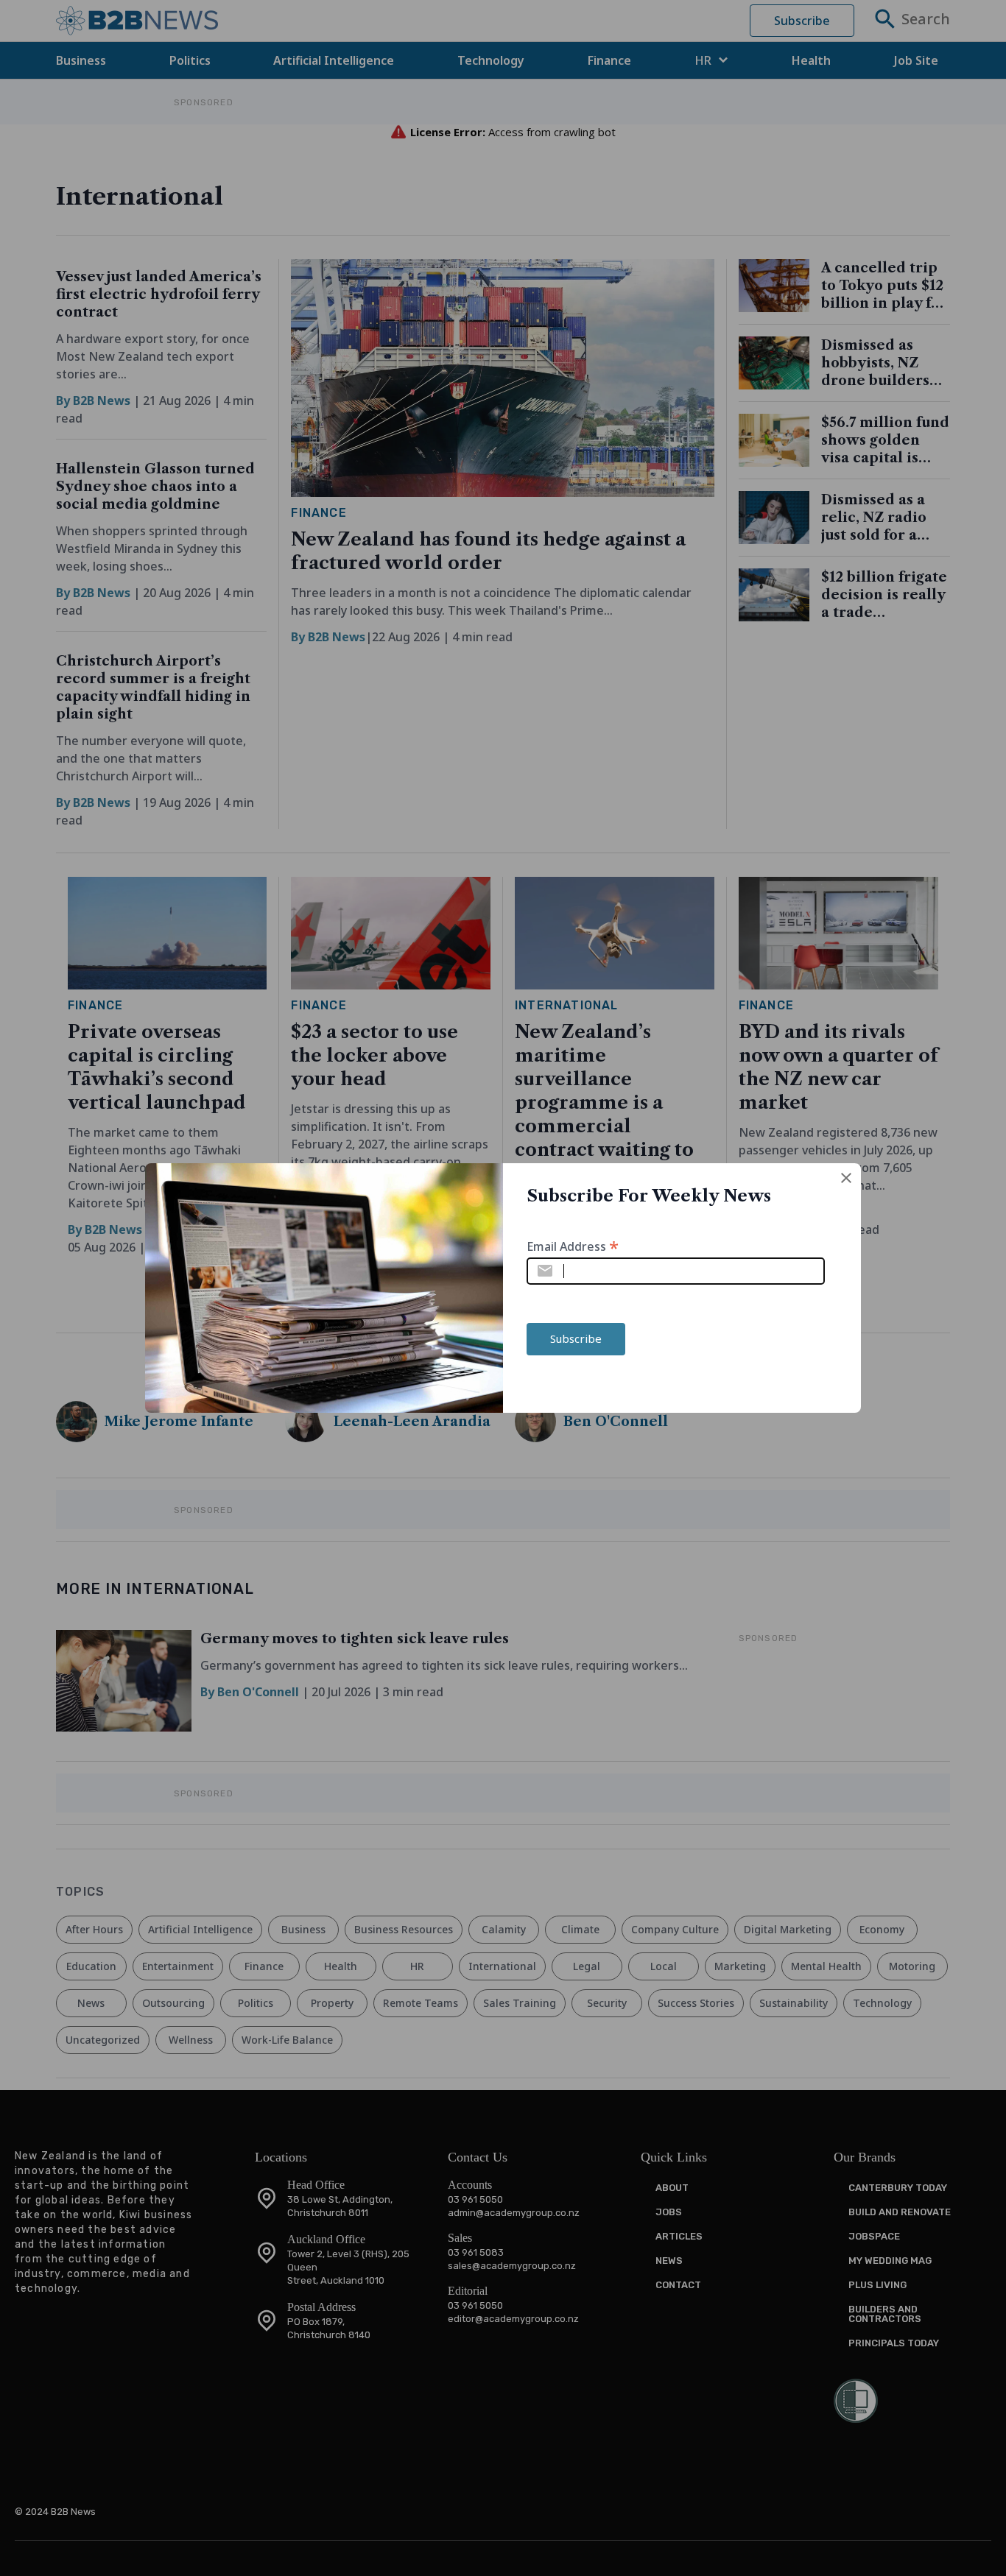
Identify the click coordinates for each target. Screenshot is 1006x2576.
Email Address (573, 1245)
